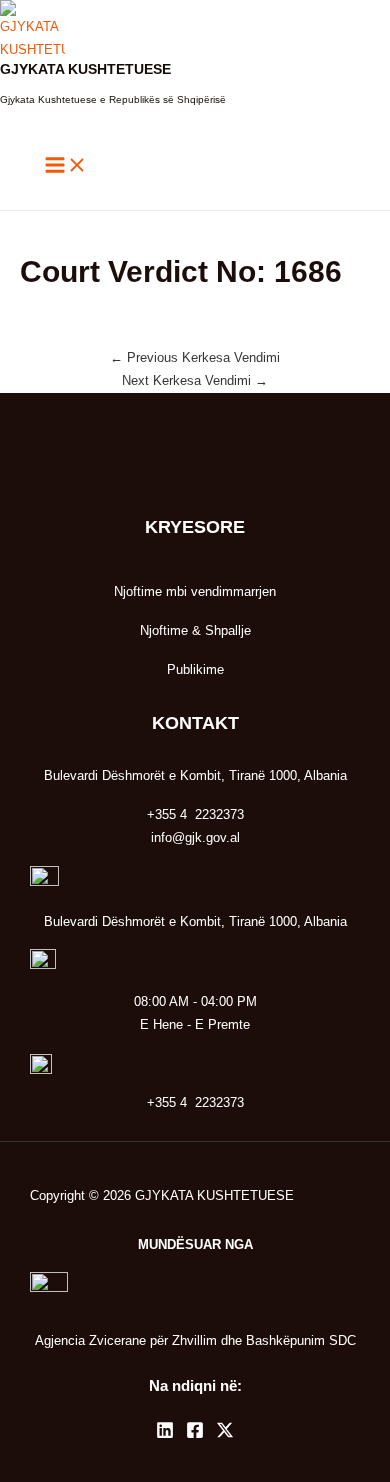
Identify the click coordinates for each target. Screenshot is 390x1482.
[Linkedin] (165, 1434)
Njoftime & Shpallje (195, 630)
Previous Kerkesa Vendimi (195, 357)
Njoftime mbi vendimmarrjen (195, 591)
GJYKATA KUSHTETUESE (85, 69)
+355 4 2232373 (195, 1102)
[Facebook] (195, 1434)
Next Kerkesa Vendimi (195, 380)
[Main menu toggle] (66, 166)
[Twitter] (225, 1434)
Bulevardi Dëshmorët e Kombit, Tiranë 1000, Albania (195, 921)
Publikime (195, 669)
